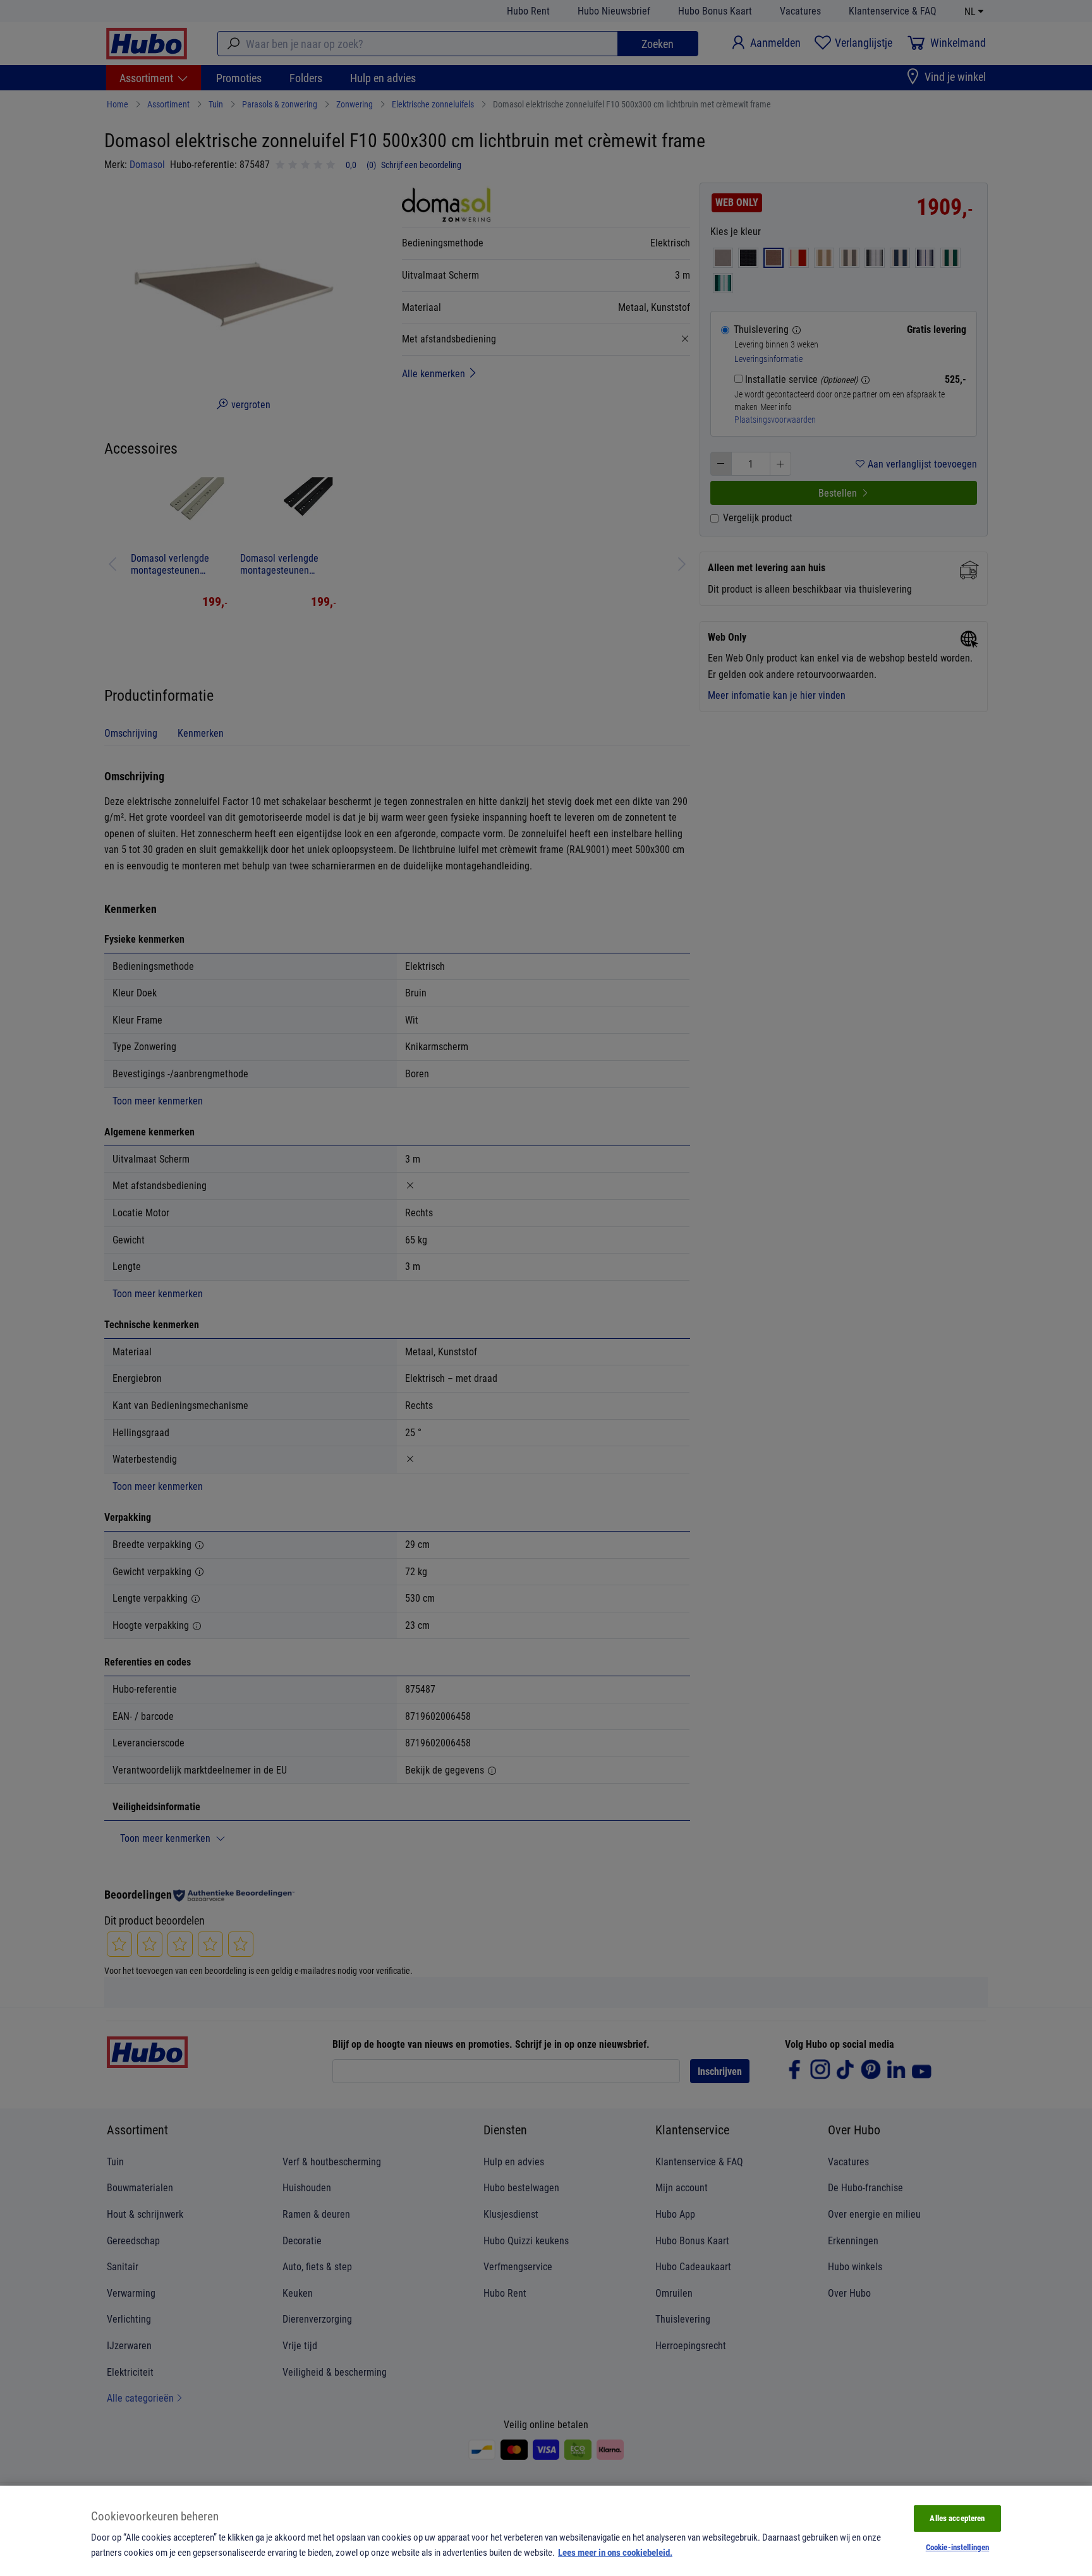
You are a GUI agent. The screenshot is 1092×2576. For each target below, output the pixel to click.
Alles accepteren (957, 2518)
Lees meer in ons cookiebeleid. (615, 2552)
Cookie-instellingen (957, 2547)
